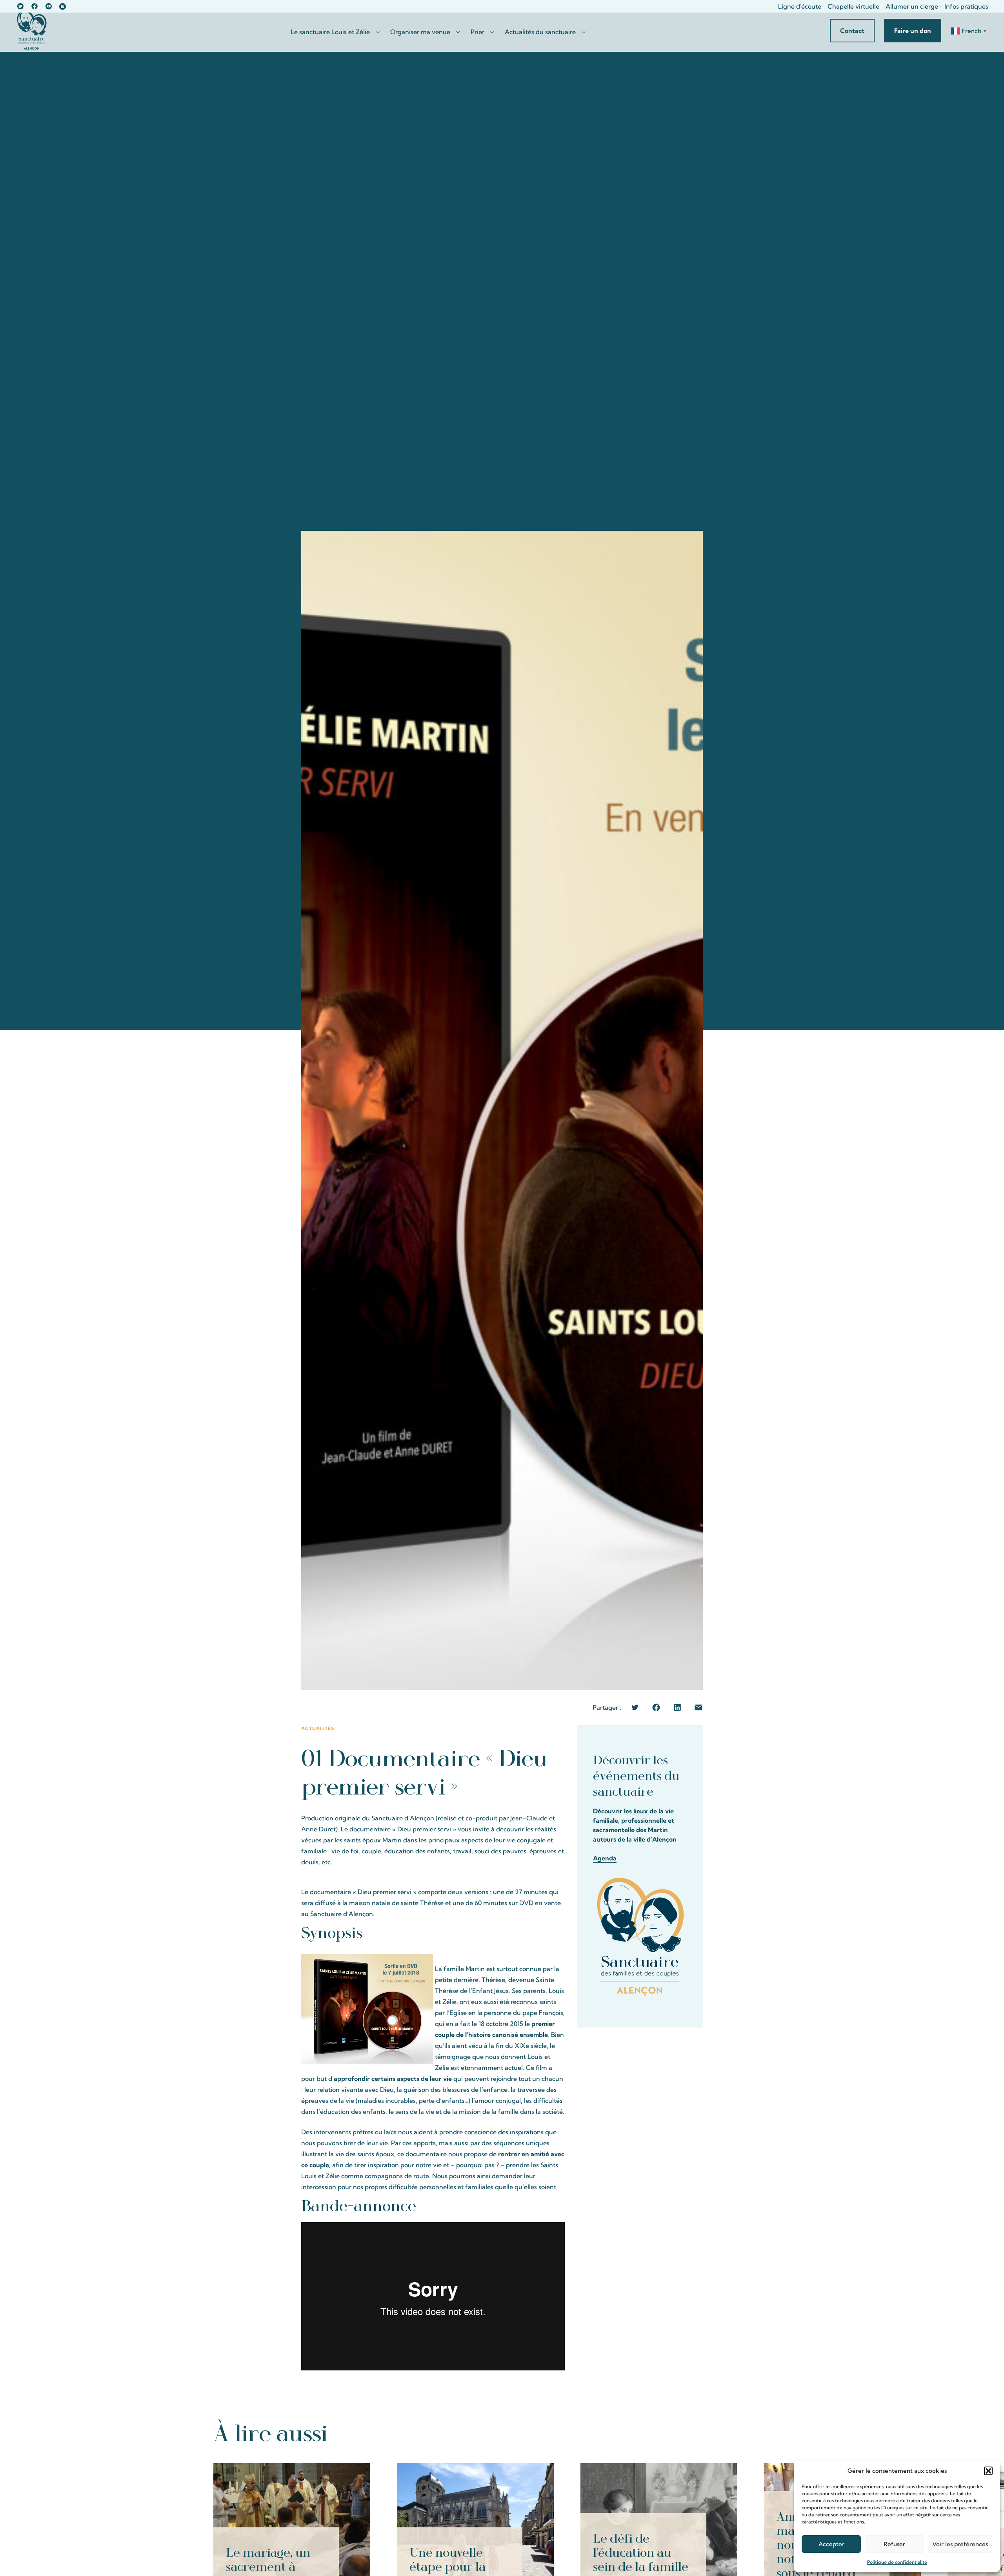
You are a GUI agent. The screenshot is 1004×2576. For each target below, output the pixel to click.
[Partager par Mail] (698, 1707)
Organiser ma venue (420, 32)
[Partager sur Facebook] (656, 1707)
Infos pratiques (966, 6)
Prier (477, 32)
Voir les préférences (960, 2544)
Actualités (318, 1728)
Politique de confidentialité (897, 2562)
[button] (988, 2471)
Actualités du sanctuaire (540, 32)
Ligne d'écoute (800, 6)
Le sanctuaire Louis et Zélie (330, 32)
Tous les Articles (757, 2432)
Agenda (605, 1858)
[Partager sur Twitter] (635, 1707)
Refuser (894, 2544)
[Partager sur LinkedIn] (677, 1707)
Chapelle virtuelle (853, 6)
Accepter (831, 2544)
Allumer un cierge (912, 6)
